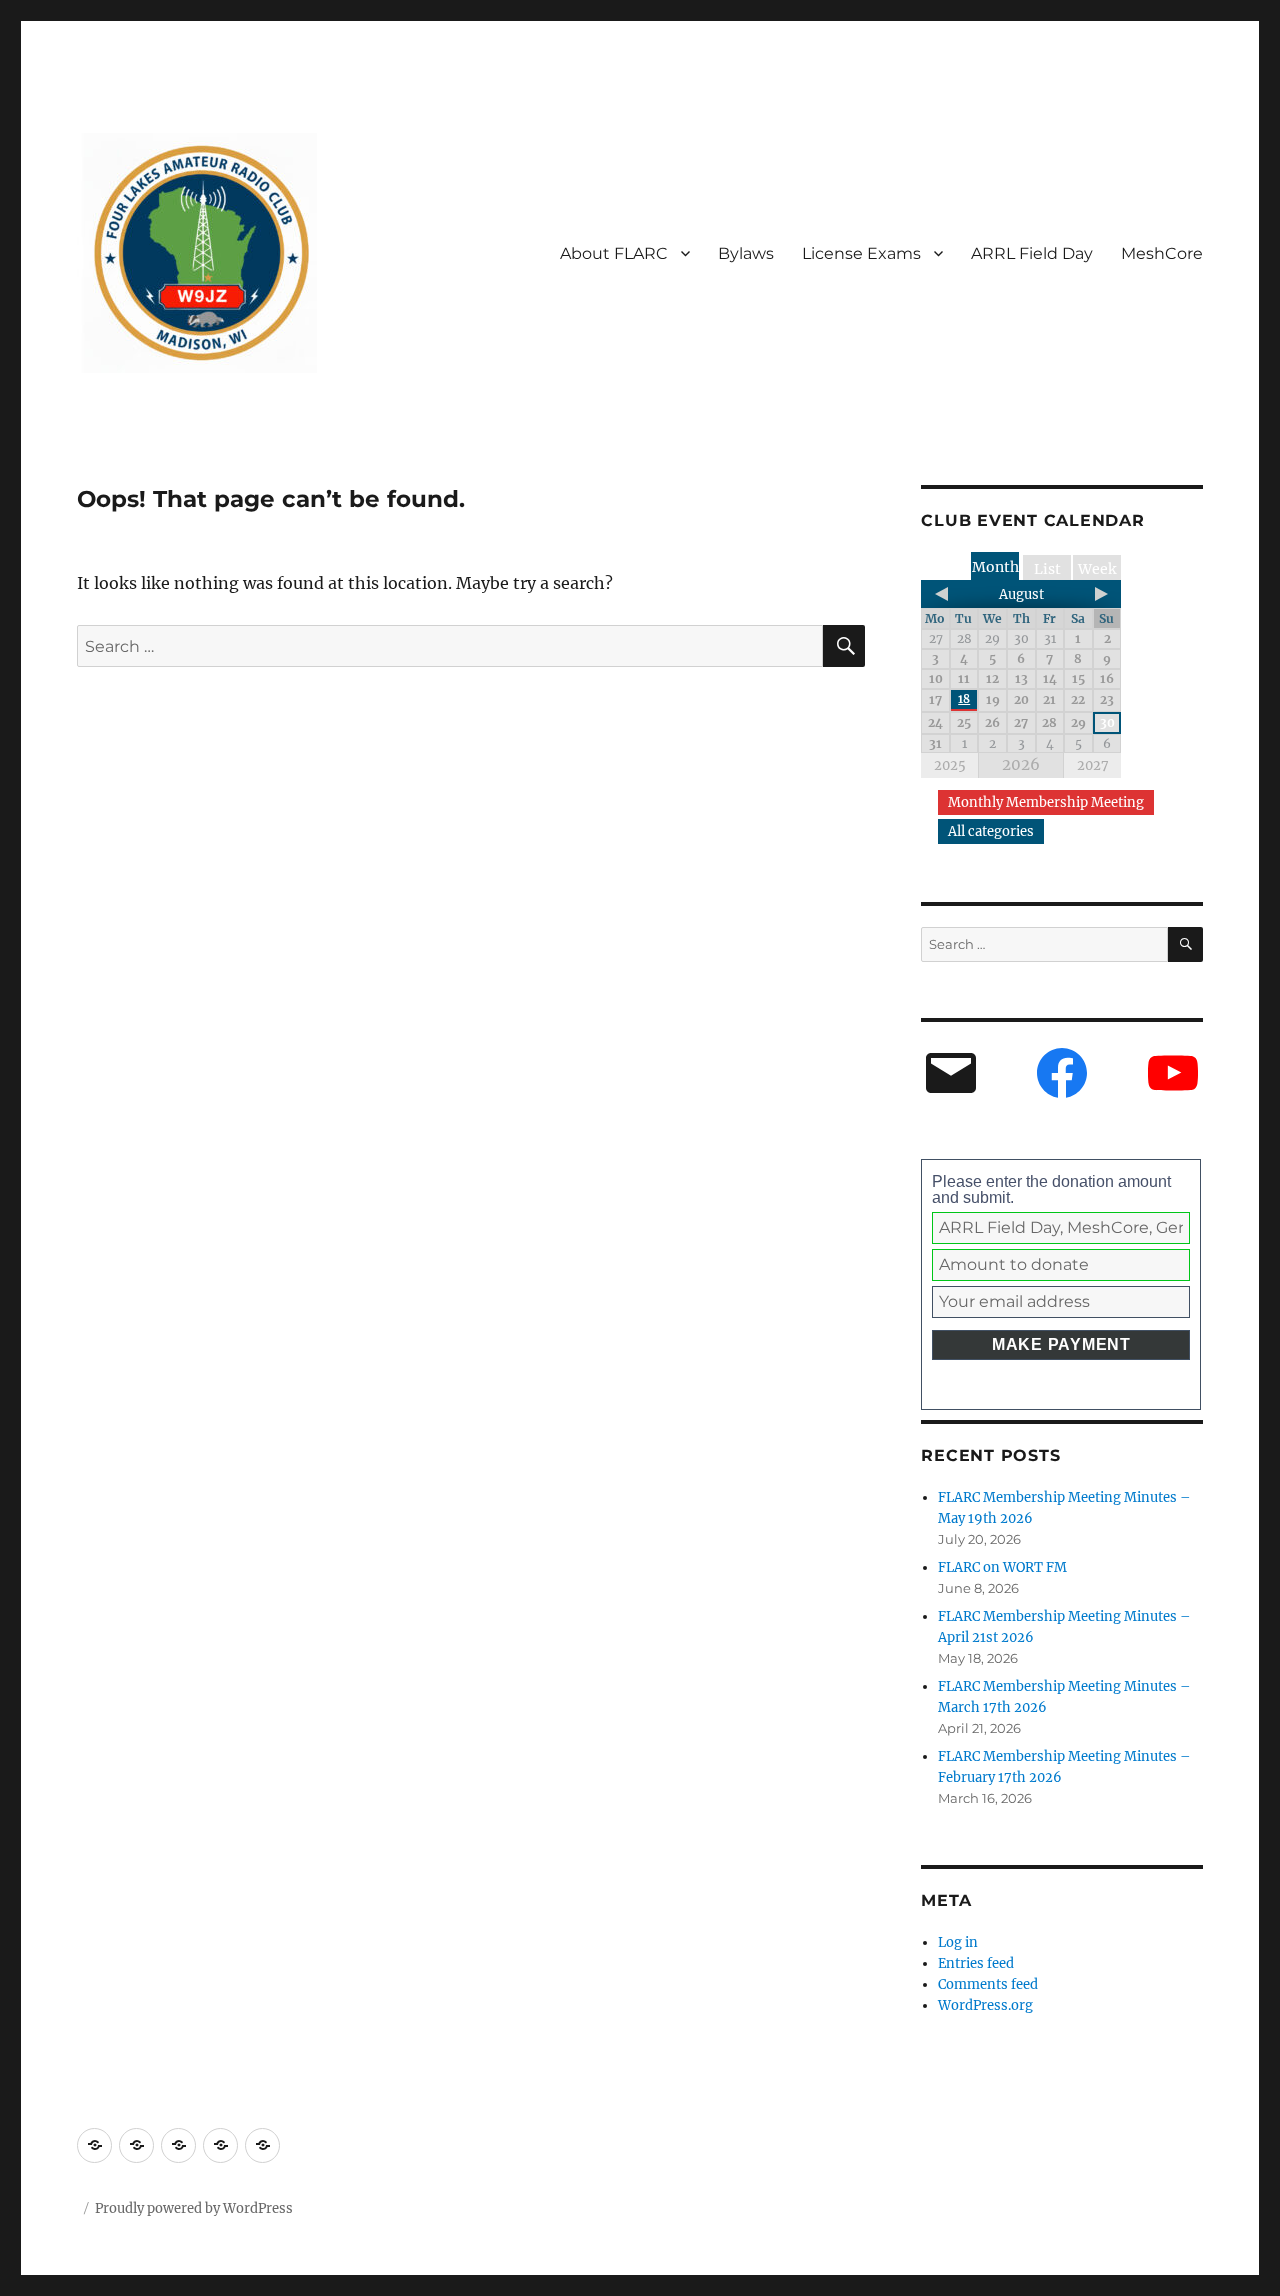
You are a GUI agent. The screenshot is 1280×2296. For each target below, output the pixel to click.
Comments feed (988, 1984)
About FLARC (614, 253)
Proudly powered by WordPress (194, 2208)
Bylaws (746, 253)
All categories (991, 831)
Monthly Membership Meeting (1046, 802)
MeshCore (1162, 253)
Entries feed (976, 1963)
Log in (958, 1942)
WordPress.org (985, 2005)
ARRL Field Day (1032, 253)
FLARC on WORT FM (1002, 1567)
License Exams (861, 253)
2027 (1093, 765)
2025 (950, 765)
